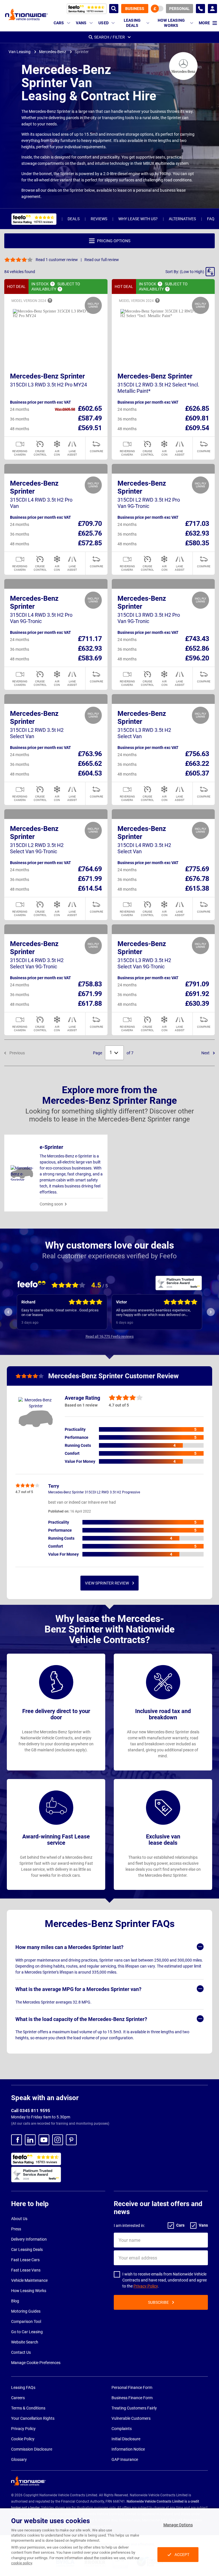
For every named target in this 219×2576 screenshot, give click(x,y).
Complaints (122, 2429)
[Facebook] (17, 2140)
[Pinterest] (71, 2140)
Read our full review (102, 260)
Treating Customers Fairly (134, 2408)
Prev (8, 1312)
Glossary (19, 2459)
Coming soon (51, 1204)
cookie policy (22, 2563)
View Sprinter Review (107, 1583)
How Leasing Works (29, 2291)
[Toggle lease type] (157, 9)
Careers (18, 2398)
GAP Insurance (125, 2459)
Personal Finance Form (132, 2387)
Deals (74, 219)
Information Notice (128, 2449)
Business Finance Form (132, 2398)
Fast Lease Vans (26, 2270)
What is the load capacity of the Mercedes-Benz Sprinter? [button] (81, 2019)
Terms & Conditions (28, 2408)
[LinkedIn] (30, 2140)
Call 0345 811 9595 (31, 2111)
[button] (190, 272)
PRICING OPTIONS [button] (114, 241)
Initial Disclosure (126, 2439)
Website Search (25, 2342)
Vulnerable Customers (131, 2418)
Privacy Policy (146, 2286)
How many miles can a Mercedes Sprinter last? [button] (69, 1947)
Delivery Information (29, 2239)
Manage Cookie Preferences (36, 2363)
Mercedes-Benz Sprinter (47, 376)
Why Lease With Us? (138, 219)
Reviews (99, 219)
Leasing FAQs (23, 2387)
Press (16, 2229)
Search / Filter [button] (109, 37)
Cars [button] (59, 23)
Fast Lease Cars (25, 2260)
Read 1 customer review (57, 260)
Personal (179, 9)
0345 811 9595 (200, 9)
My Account (212, 9)
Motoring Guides (26, 2311)
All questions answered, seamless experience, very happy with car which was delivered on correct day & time (153, 1313)
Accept (182, 2555)
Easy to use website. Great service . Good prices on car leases (60, 1312)
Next (206, 1053)
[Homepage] (27, 14)
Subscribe (158, 2302)
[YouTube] (44, 2140)
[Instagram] (58, 2140)
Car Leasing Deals (27, 2250)
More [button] (204, 23)
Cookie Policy (23, 2439)
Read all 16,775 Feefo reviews (110, 1336)
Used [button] (104, 23)
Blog (15, 2301)
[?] (52, 284)
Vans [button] (81, 23)
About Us (19, 2219)
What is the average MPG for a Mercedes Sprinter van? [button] (78, 1989)
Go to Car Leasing (27, 2332)
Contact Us (21, 2352)
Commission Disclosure (32, 2449)
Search (114, 9)
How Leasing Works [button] (171, 23)
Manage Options (178, 2525)
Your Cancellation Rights (33, 2418)
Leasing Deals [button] (132, 23)
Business (135, 9)
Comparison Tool (26, 2321)
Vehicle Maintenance (29, 2280)
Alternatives (182, 219)
